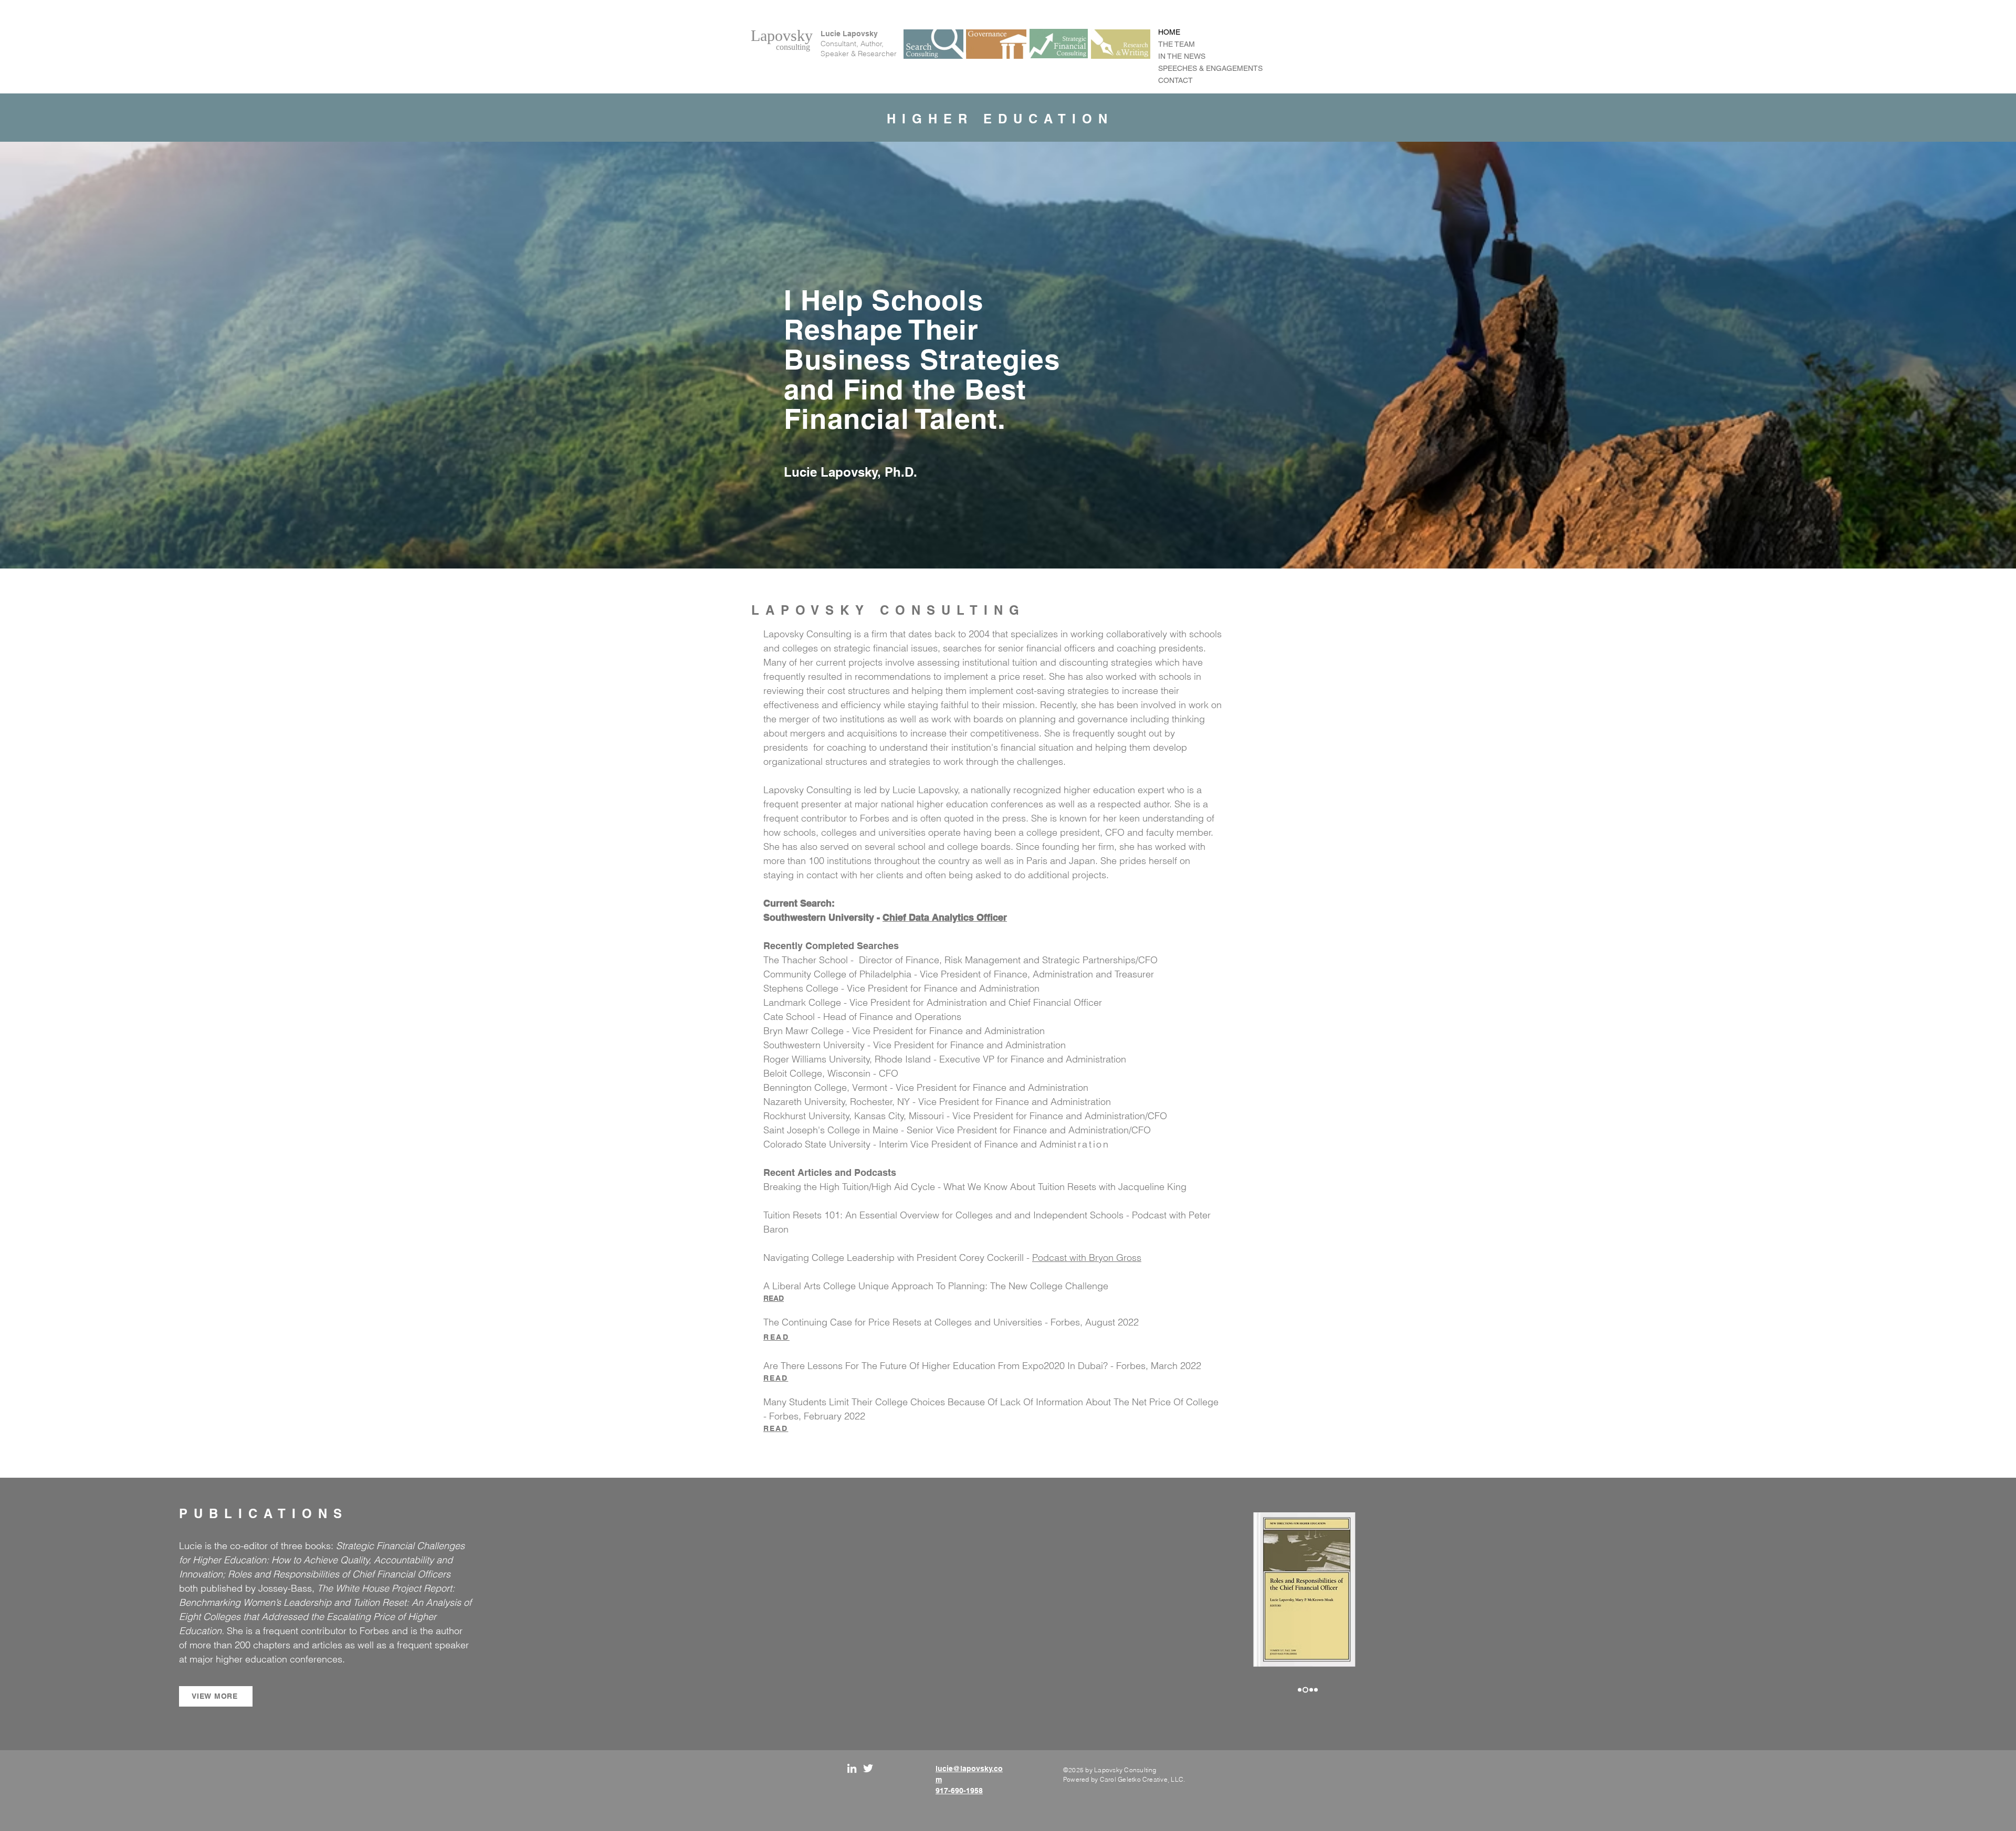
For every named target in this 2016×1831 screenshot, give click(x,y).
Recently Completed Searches (831, 946)
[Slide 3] (1310, 1690)
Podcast (1151, 1215)
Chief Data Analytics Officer (945, 917)
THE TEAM (1177, 44)
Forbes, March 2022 (1159, 1366)
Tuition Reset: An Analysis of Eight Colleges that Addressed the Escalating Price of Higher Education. (325, 1617)
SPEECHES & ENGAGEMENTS (1210, 68)
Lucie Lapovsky (849, 34)
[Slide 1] (1300, 1690)
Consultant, (841, 44)
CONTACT (1175, 80)
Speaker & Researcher (859, 54)
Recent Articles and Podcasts (830, 1172)
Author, (872, 44)
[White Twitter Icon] (868, 1768)
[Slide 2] (1304, 1690)
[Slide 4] (1316, 1690)
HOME (1169, 32)
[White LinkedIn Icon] (852, 1768)
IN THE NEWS (1182, 56)
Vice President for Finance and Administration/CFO (1060, 1116)
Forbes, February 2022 (817, 1416)
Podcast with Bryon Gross (1087, 1258)
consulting (793, 47)
